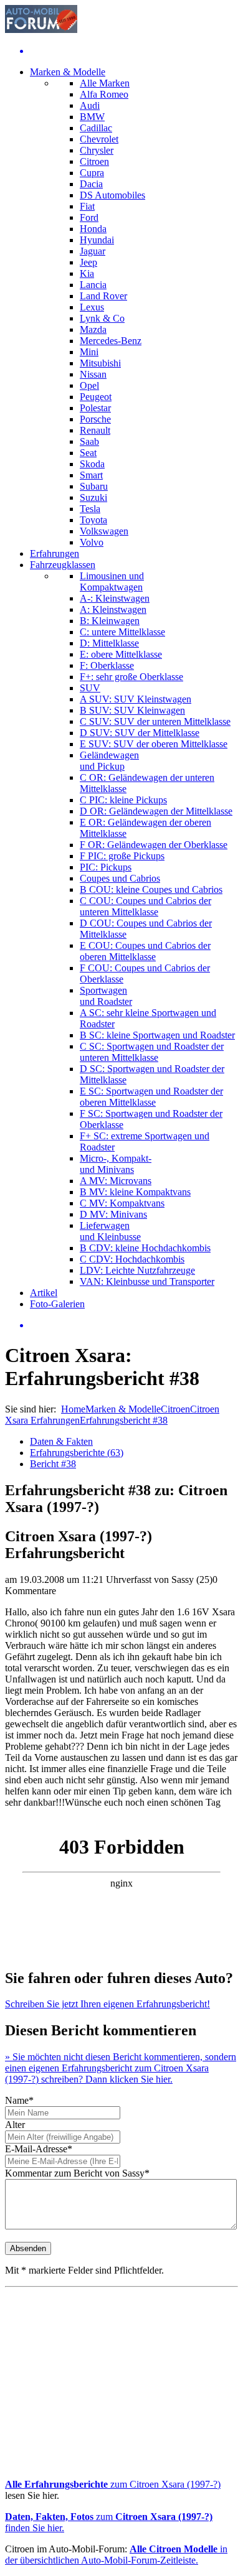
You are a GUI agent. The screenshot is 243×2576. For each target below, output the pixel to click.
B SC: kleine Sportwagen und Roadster (157, 1035)
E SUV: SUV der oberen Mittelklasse (154, 744)
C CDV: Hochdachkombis (132, 1259)
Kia (87, 273)
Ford (89, 217)
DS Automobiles (112, 195)
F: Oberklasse (107, 665)
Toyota (93, 520)
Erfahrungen (55, 553)
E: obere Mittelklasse (121, 654)
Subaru (94, 486)
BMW (92, 117)
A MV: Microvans (116, 1181)
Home (73, 1409)
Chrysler (97, 150)
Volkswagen (104, 531)
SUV (90, 688)
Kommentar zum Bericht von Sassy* (77, 2173)
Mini (89, 352)
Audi (90, 105)
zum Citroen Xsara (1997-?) (113, 2484)
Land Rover (103, 296)
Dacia (91, 184)
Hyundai (97, 240)
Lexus (92, 307)
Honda (93, 229)
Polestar (95, 408)
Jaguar (93, 251)
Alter (15, 2125)
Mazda (93, 329)
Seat (88, 453)
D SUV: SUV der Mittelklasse (140, 733)
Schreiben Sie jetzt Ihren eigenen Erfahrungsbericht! (107, 2004)
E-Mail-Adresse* (39, 2149)
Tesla (90, 509)
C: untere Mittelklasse (122, 632)
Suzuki (93, 497)
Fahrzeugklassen (63, 565)
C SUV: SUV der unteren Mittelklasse (155, 721)
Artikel (44, 1293)
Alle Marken (105, 83)
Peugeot (96, 397)
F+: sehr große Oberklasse (131, 677)
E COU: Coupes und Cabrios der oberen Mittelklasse (145, 951)
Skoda (92, 464)
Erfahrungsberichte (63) (77, 1453)
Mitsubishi (100, 363)
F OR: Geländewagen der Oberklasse (154, 845)
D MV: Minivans (113, 1214)
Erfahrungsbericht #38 (124, 1420)
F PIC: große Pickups (122, 856)
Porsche (95, 419)
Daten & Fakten (61, 1441)
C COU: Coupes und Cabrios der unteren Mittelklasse (145, 906)
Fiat (87, 206)
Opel (89, 385)
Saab (89, 441)
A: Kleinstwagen (113, 609)
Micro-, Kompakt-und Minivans (116, 1164)
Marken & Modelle (68, 72)
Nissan (93, 374)
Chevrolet (99, 139)
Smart (91, 475)
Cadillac (96, 128)
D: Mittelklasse (109, 643)
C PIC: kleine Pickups (123, 800)
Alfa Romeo (104, 94)
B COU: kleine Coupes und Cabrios (151, 889)
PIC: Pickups (106, 867)
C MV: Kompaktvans (122, 1203)
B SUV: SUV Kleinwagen (132, 710)
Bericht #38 (53, 1464)
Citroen (94, 161)
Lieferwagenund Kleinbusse (110, 1231)
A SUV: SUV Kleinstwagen (136, 699)
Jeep (88, 262)
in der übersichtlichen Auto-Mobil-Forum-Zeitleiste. (116, 2555)
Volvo (92, 542)
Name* (19, 2100)
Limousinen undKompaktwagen (112, 581)
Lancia (93, 285)
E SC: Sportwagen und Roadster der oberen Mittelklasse (151, 1097)
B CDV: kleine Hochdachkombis (145, 1248)
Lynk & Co (102, 318)
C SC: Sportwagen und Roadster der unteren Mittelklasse (152, 1052)
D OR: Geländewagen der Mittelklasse (156, 811)
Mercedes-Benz (111, 341)
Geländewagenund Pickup (109, 761)
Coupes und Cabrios (120, 878)
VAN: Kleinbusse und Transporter (147, 1281)
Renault (95, 430)
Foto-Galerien (57, 1304)
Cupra (92, 173)
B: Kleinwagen (110, 621)
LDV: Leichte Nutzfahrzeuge (137, 1270)
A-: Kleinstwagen (115, 598)
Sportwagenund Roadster (106, 996)
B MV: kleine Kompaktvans (135, 1192)
